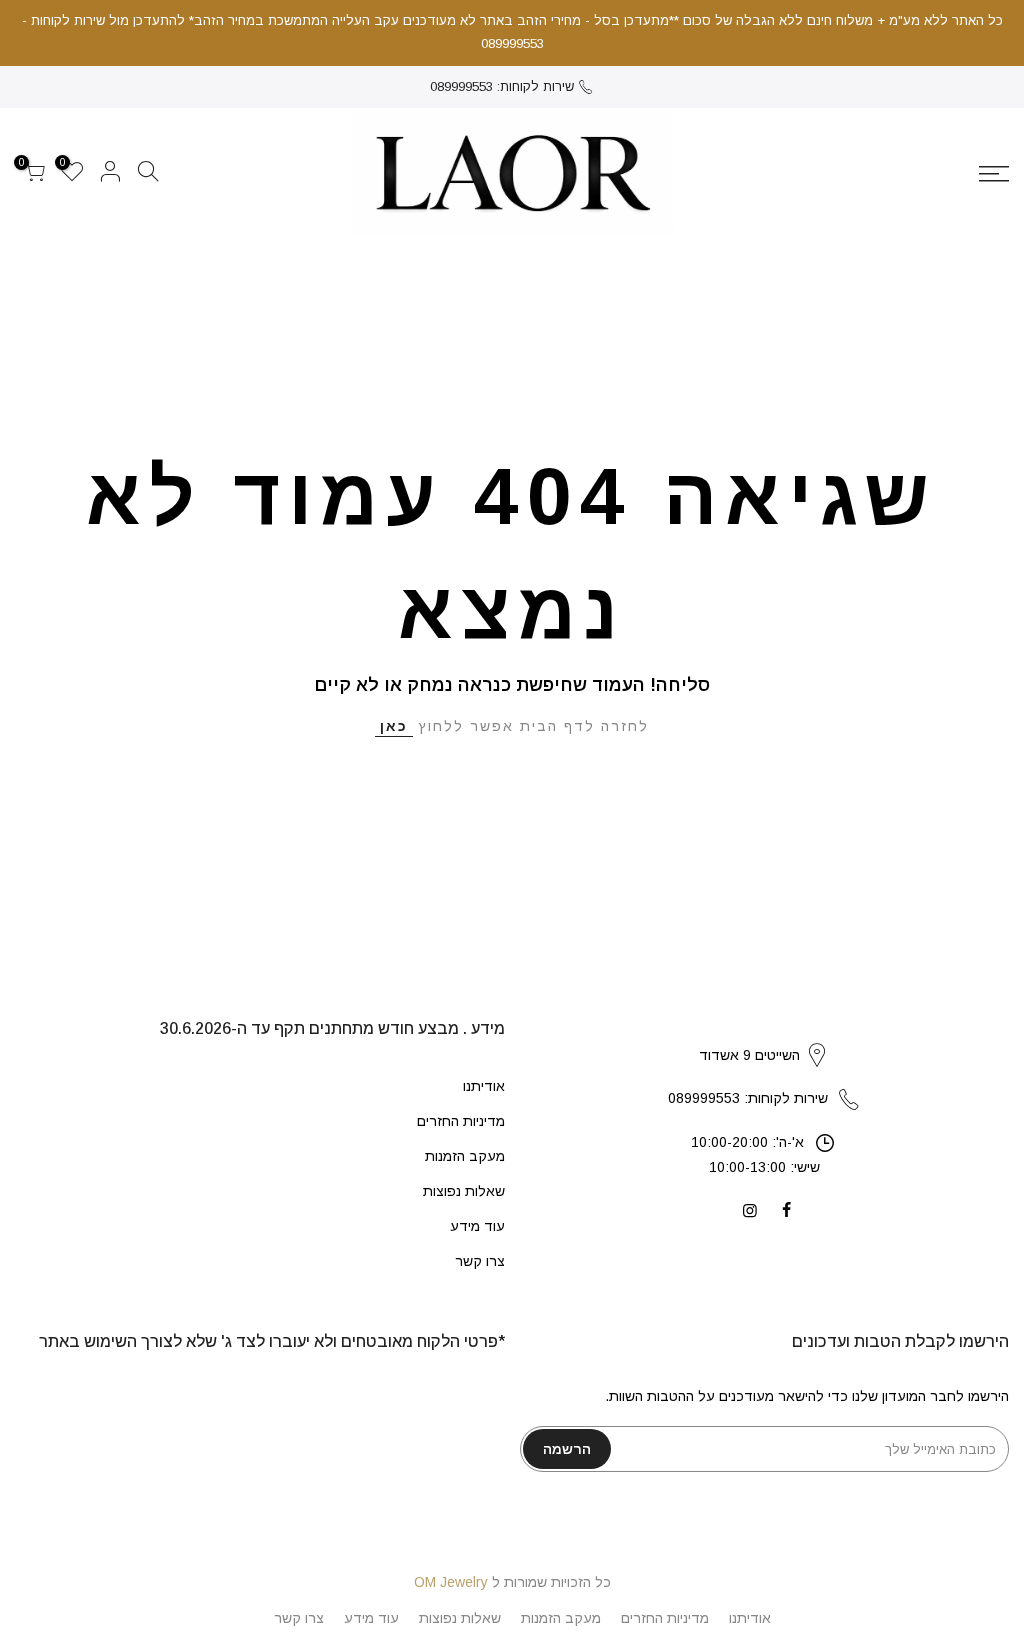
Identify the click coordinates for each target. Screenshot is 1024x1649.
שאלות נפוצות (464, 1191)
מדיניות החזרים (461, 1121)
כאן (394, 726)
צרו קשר (480, 1261)
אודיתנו (484, 1086)
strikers (764, 1034)
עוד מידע (477, 1226)
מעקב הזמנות (465, 1156)
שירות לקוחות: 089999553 (502, 86)
